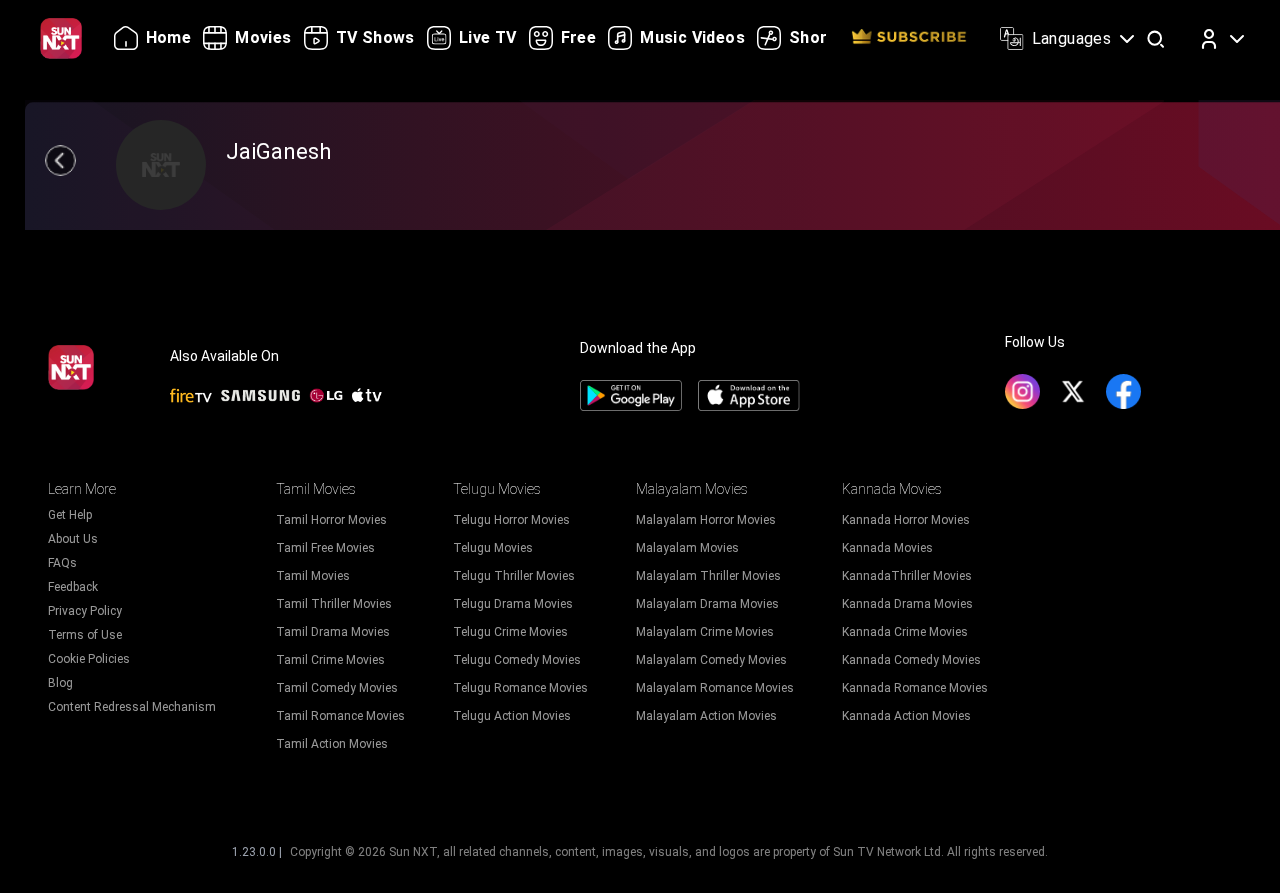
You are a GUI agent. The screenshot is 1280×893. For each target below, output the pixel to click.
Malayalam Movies (687, 548)
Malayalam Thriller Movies (708, 576)
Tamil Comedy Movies (337, 688)
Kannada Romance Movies (915, 688)
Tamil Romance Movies (340, 716)
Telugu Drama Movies (513, 604)
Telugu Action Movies (512, 716)
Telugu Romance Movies (520, 688)
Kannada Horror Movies (906, 520)
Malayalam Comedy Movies (711, 660)
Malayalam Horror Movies (706, 520)
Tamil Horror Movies (331, 520)
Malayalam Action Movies (706, 716)
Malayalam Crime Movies (705, 632)
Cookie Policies (89, 659)
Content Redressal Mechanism (132, 707)
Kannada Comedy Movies (911, 660)
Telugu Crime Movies (510, 632)
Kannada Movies (887, 548)
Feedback (73, 587)
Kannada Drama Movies (907, 604)
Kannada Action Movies (906, 716)
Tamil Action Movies (332, 744)
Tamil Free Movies (325, 548)
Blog (60, 683)
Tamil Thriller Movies (334, 604)
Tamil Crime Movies (330, 660)
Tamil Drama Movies (333, 632)
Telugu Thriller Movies (514, 576)
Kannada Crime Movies (905, 632)
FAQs (62, 563)
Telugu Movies (493, 548)
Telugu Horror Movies (511, 520)
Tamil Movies (313, 576)
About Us (73, 539)
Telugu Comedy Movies (517, 660)
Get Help (70, 515)
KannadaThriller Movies (907, 576)
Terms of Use (85, 635)
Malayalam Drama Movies (707, 604)
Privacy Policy (85, 611)
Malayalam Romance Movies (715, 688)
